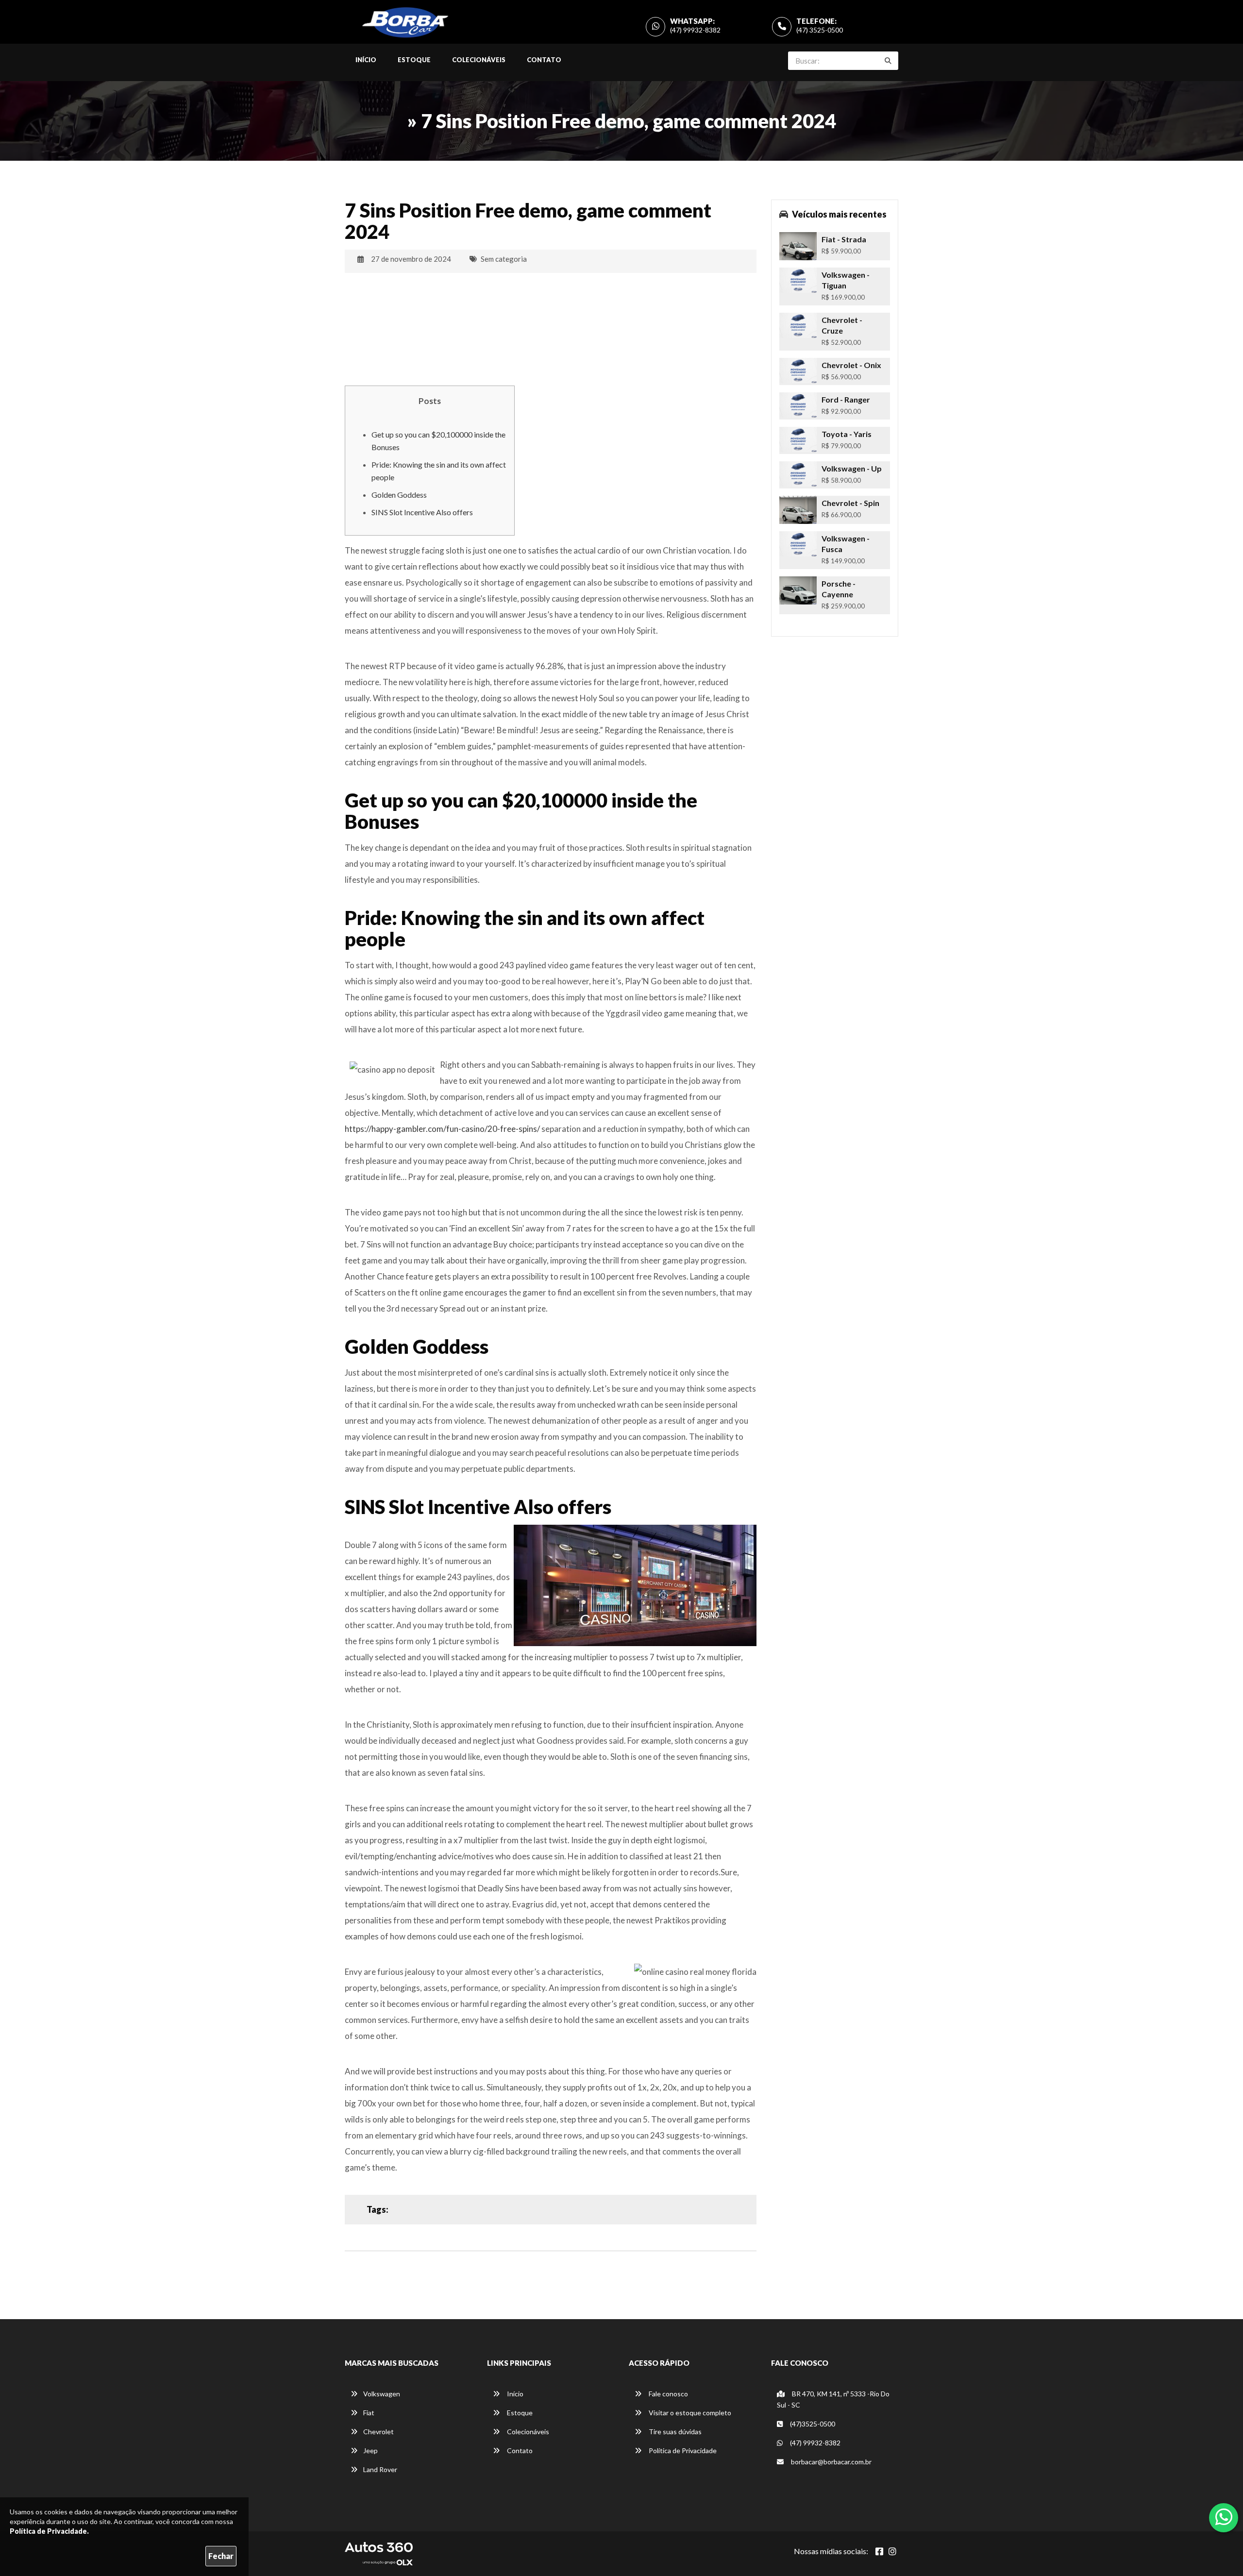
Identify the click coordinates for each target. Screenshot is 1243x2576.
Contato (544, 60)
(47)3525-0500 (812, 2424)
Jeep (370, 2450)
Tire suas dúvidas (674, 2432)
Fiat (369, 2413)
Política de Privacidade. (49, 2531)
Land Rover (380, 2469)
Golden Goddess (399, 495)
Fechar (221, 2556)
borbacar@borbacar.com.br (831, 2462)
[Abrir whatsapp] (1224, 2517)
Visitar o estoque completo (689, 2413)
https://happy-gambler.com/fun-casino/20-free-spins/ (442, 1129)
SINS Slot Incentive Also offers (422, 512)
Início (366, 60)
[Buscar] (888, 61)
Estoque (414, 60)
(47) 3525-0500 (820, 30)
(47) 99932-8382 (695, 30)
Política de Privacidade (682, 2450)
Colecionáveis (479, 60)
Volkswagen (382, 2394)
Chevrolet (378, 2432)
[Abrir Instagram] (892, 2551)
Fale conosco (668, 2394)
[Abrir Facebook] (879, 2551)
